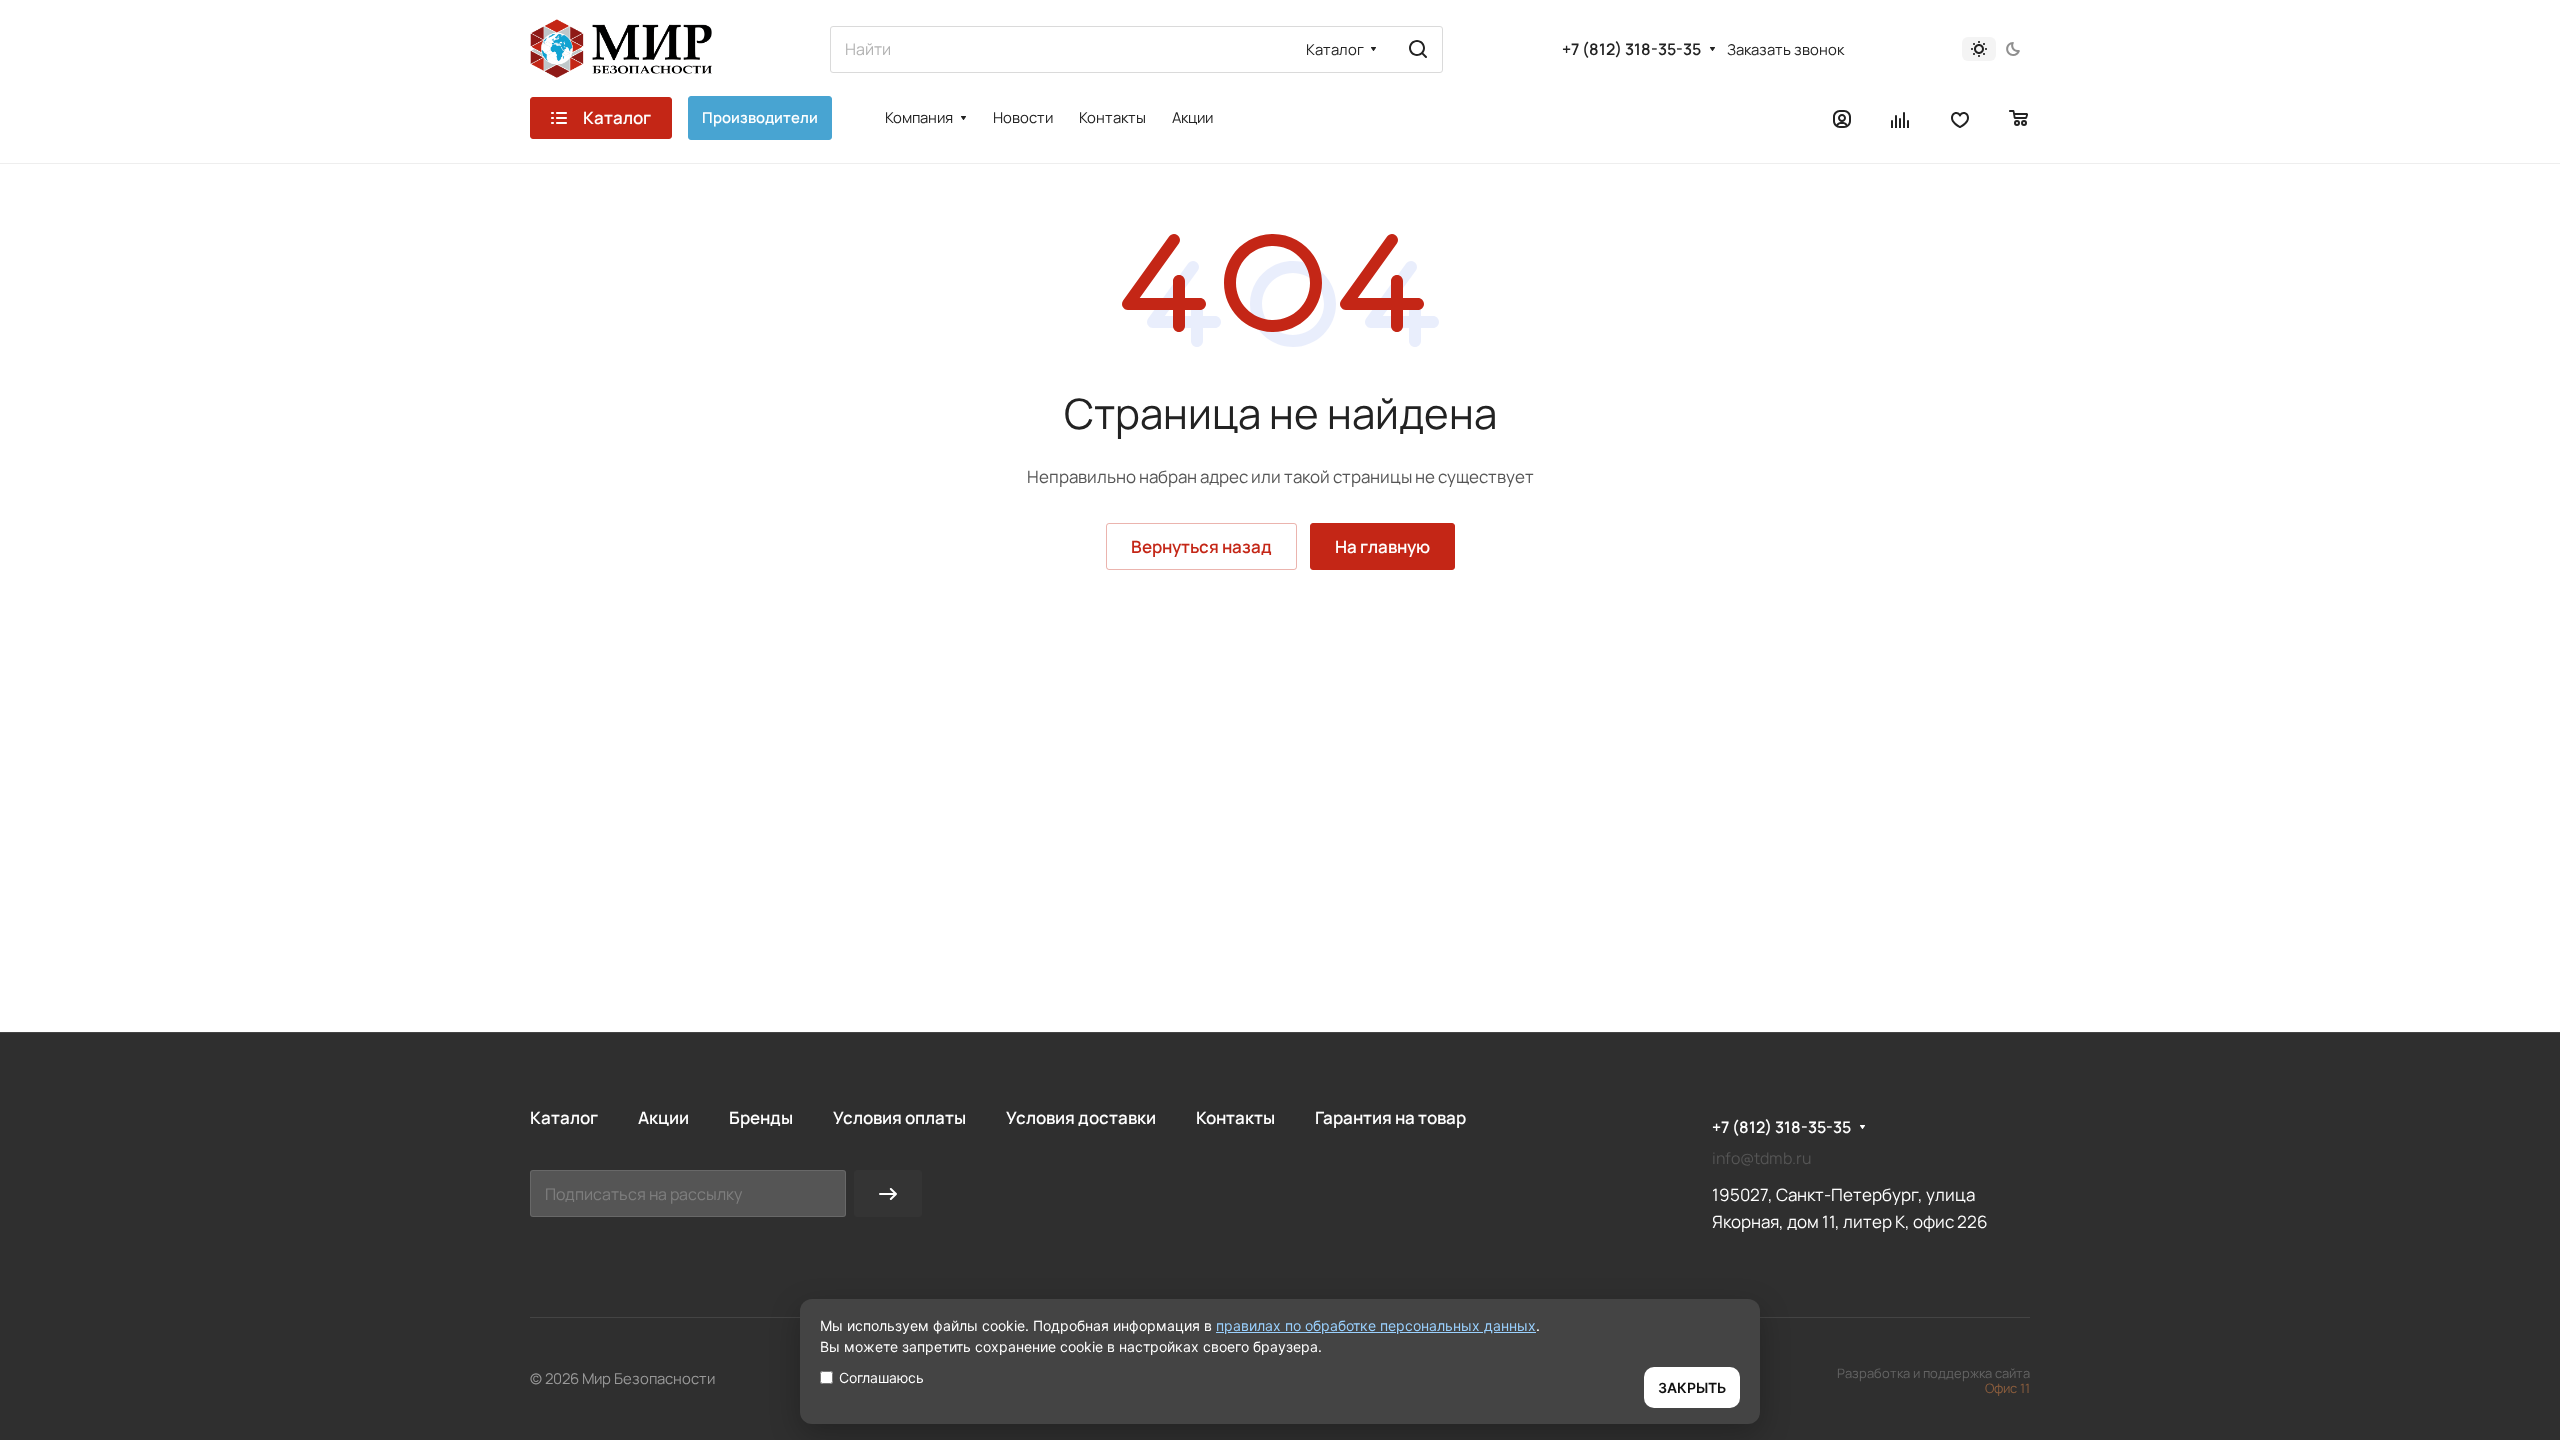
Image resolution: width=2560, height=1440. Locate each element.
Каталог (564, 1117)
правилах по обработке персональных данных (1376, 1325)
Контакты (1235, 1117)
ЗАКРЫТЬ (1692, 1387)
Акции (663, 1117)
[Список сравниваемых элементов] (1901, 118)
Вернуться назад (1201, 546)
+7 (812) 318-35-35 (1631, 49)
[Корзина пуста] (2019, 118)
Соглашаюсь (881, 1377)
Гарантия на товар (1390, 1117)
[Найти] (1418, 49)
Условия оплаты (899, 1117)
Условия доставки (1081, 1117)
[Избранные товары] (1960, 118)
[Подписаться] (888, 1193)
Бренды (761, 1117)
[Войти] (1842, 118)
